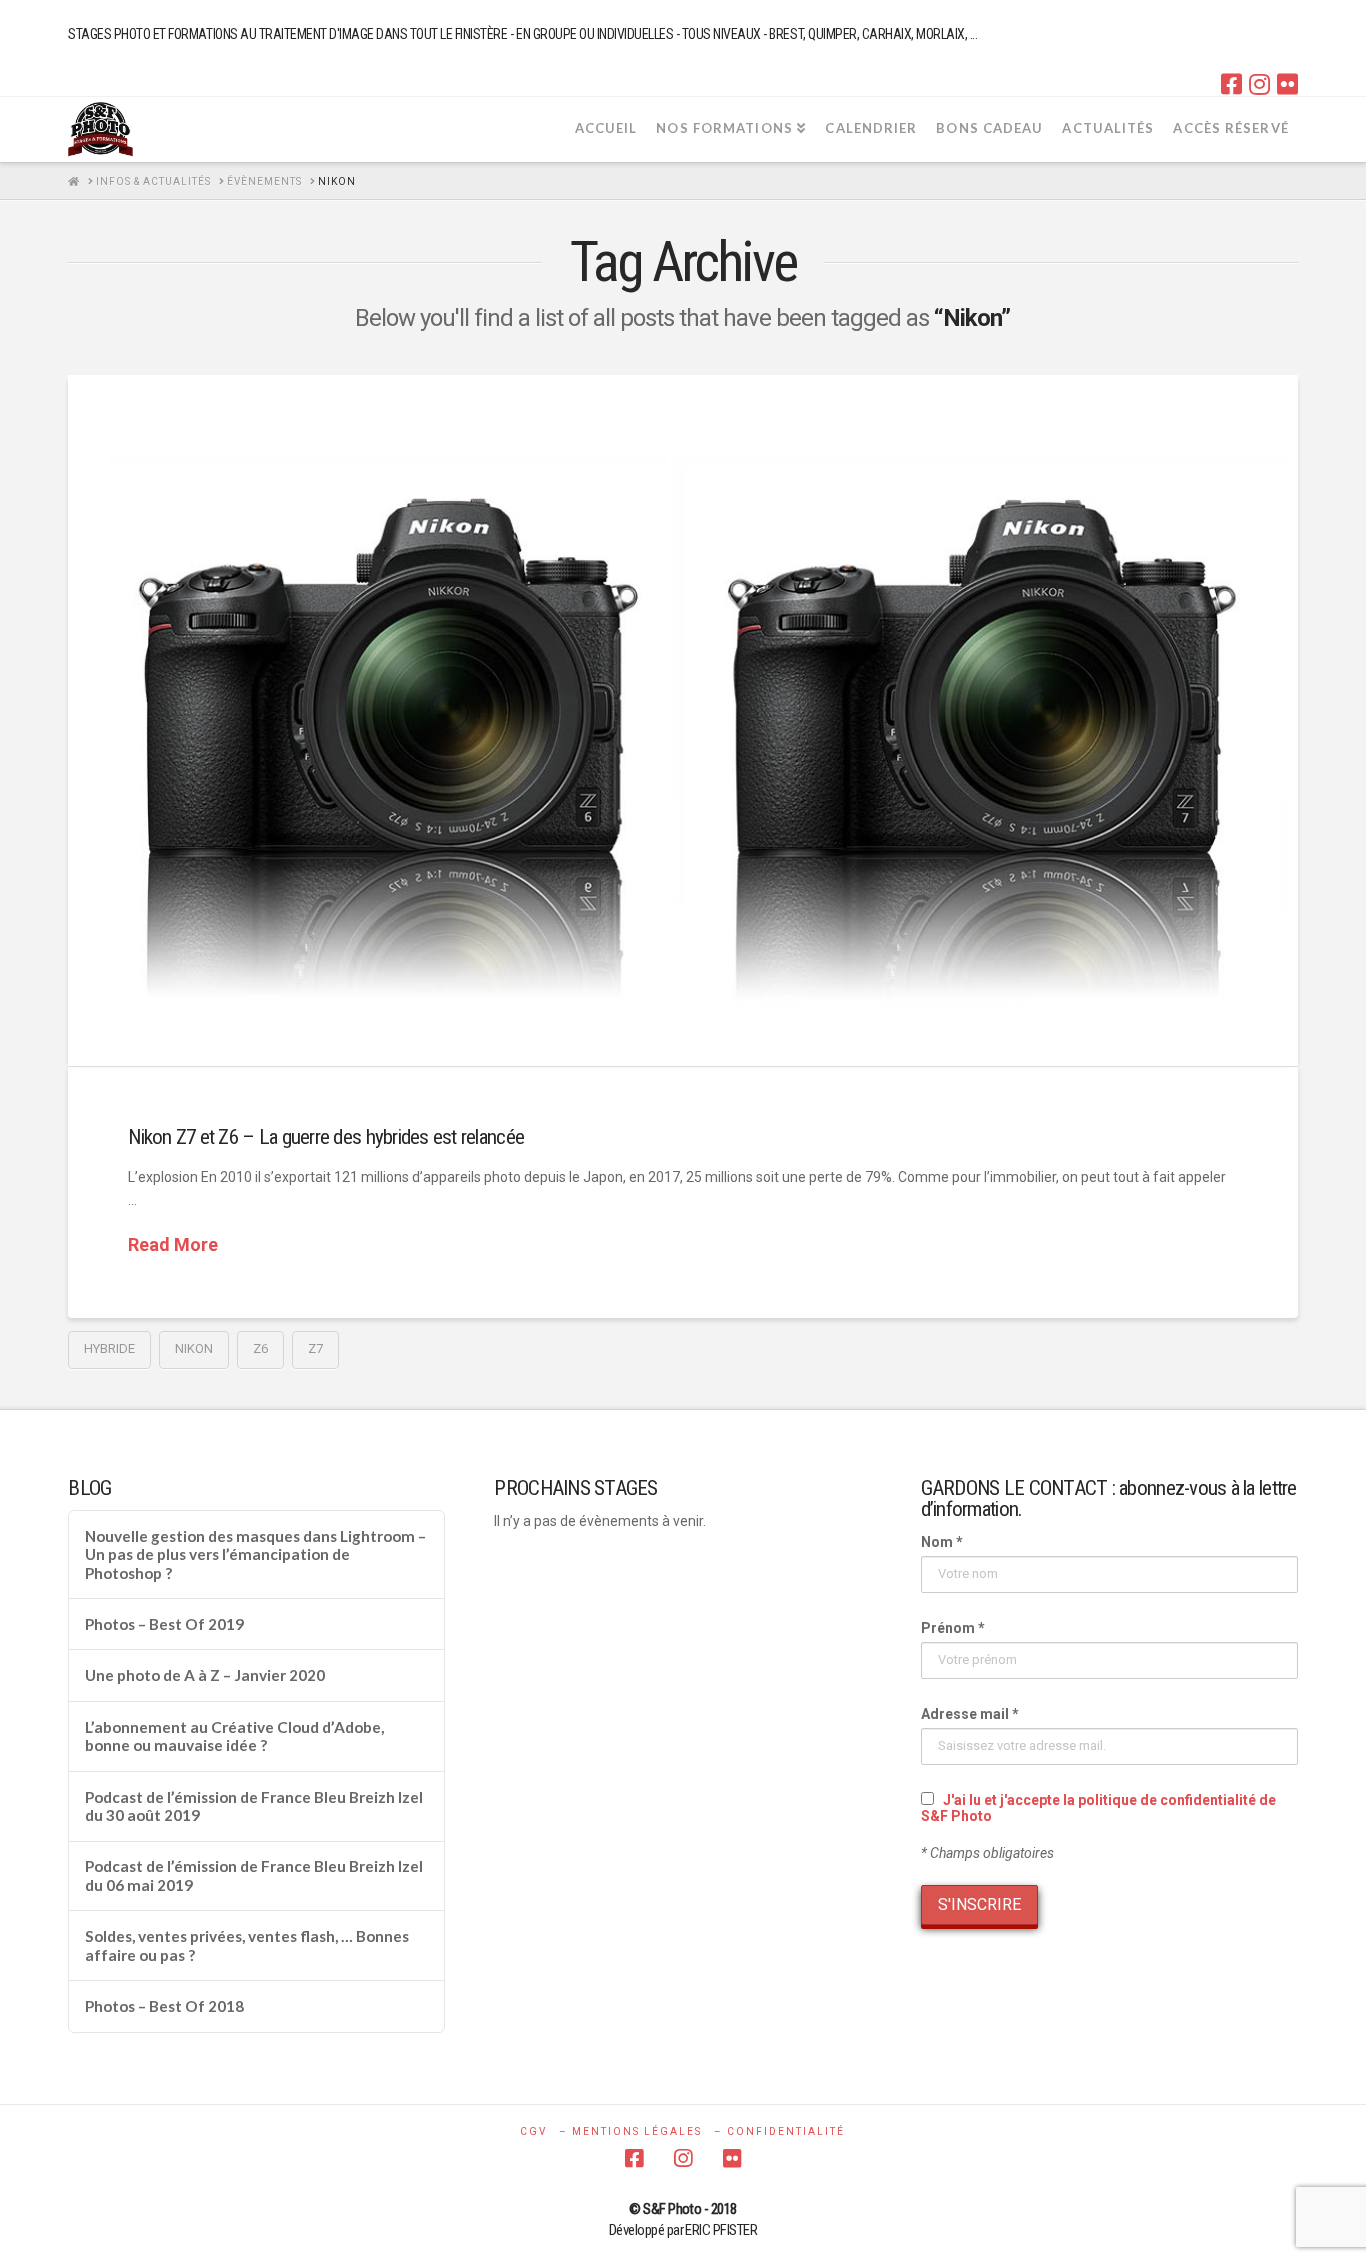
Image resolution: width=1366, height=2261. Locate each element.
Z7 (315, 1348)
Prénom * (953, 1628)
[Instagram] (1259, 84)
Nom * (942, 1542)
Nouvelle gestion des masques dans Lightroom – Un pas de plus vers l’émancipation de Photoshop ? (255, 1554)
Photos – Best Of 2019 (164, 1624)
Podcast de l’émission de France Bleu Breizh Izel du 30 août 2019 (254, 1806)
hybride (109, 1348)
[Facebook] (1231, 84)
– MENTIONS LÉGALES (630, 2131)
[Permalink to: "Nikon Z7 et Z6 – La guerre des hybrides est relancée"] (682, 721)
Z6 (260, 1348)
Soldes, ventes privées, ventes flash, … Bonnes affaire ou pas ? (247, 1945)
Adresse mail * (970, 1714)
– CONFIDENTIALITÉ (779, 2131)
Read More (173, 1244)
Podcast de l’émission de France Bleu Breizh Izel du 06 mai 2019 (254, 1875)
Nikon (194, 1348)
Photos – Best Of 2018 (164, 2006)
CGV (533, 2131)
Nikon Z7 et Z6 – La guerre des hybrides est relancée (326, 1137)
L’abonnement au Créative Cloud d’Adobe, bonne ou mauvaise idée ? (234, 1736)
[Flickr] (1287, 84)
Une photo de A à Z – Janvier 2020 (205, 1675)
